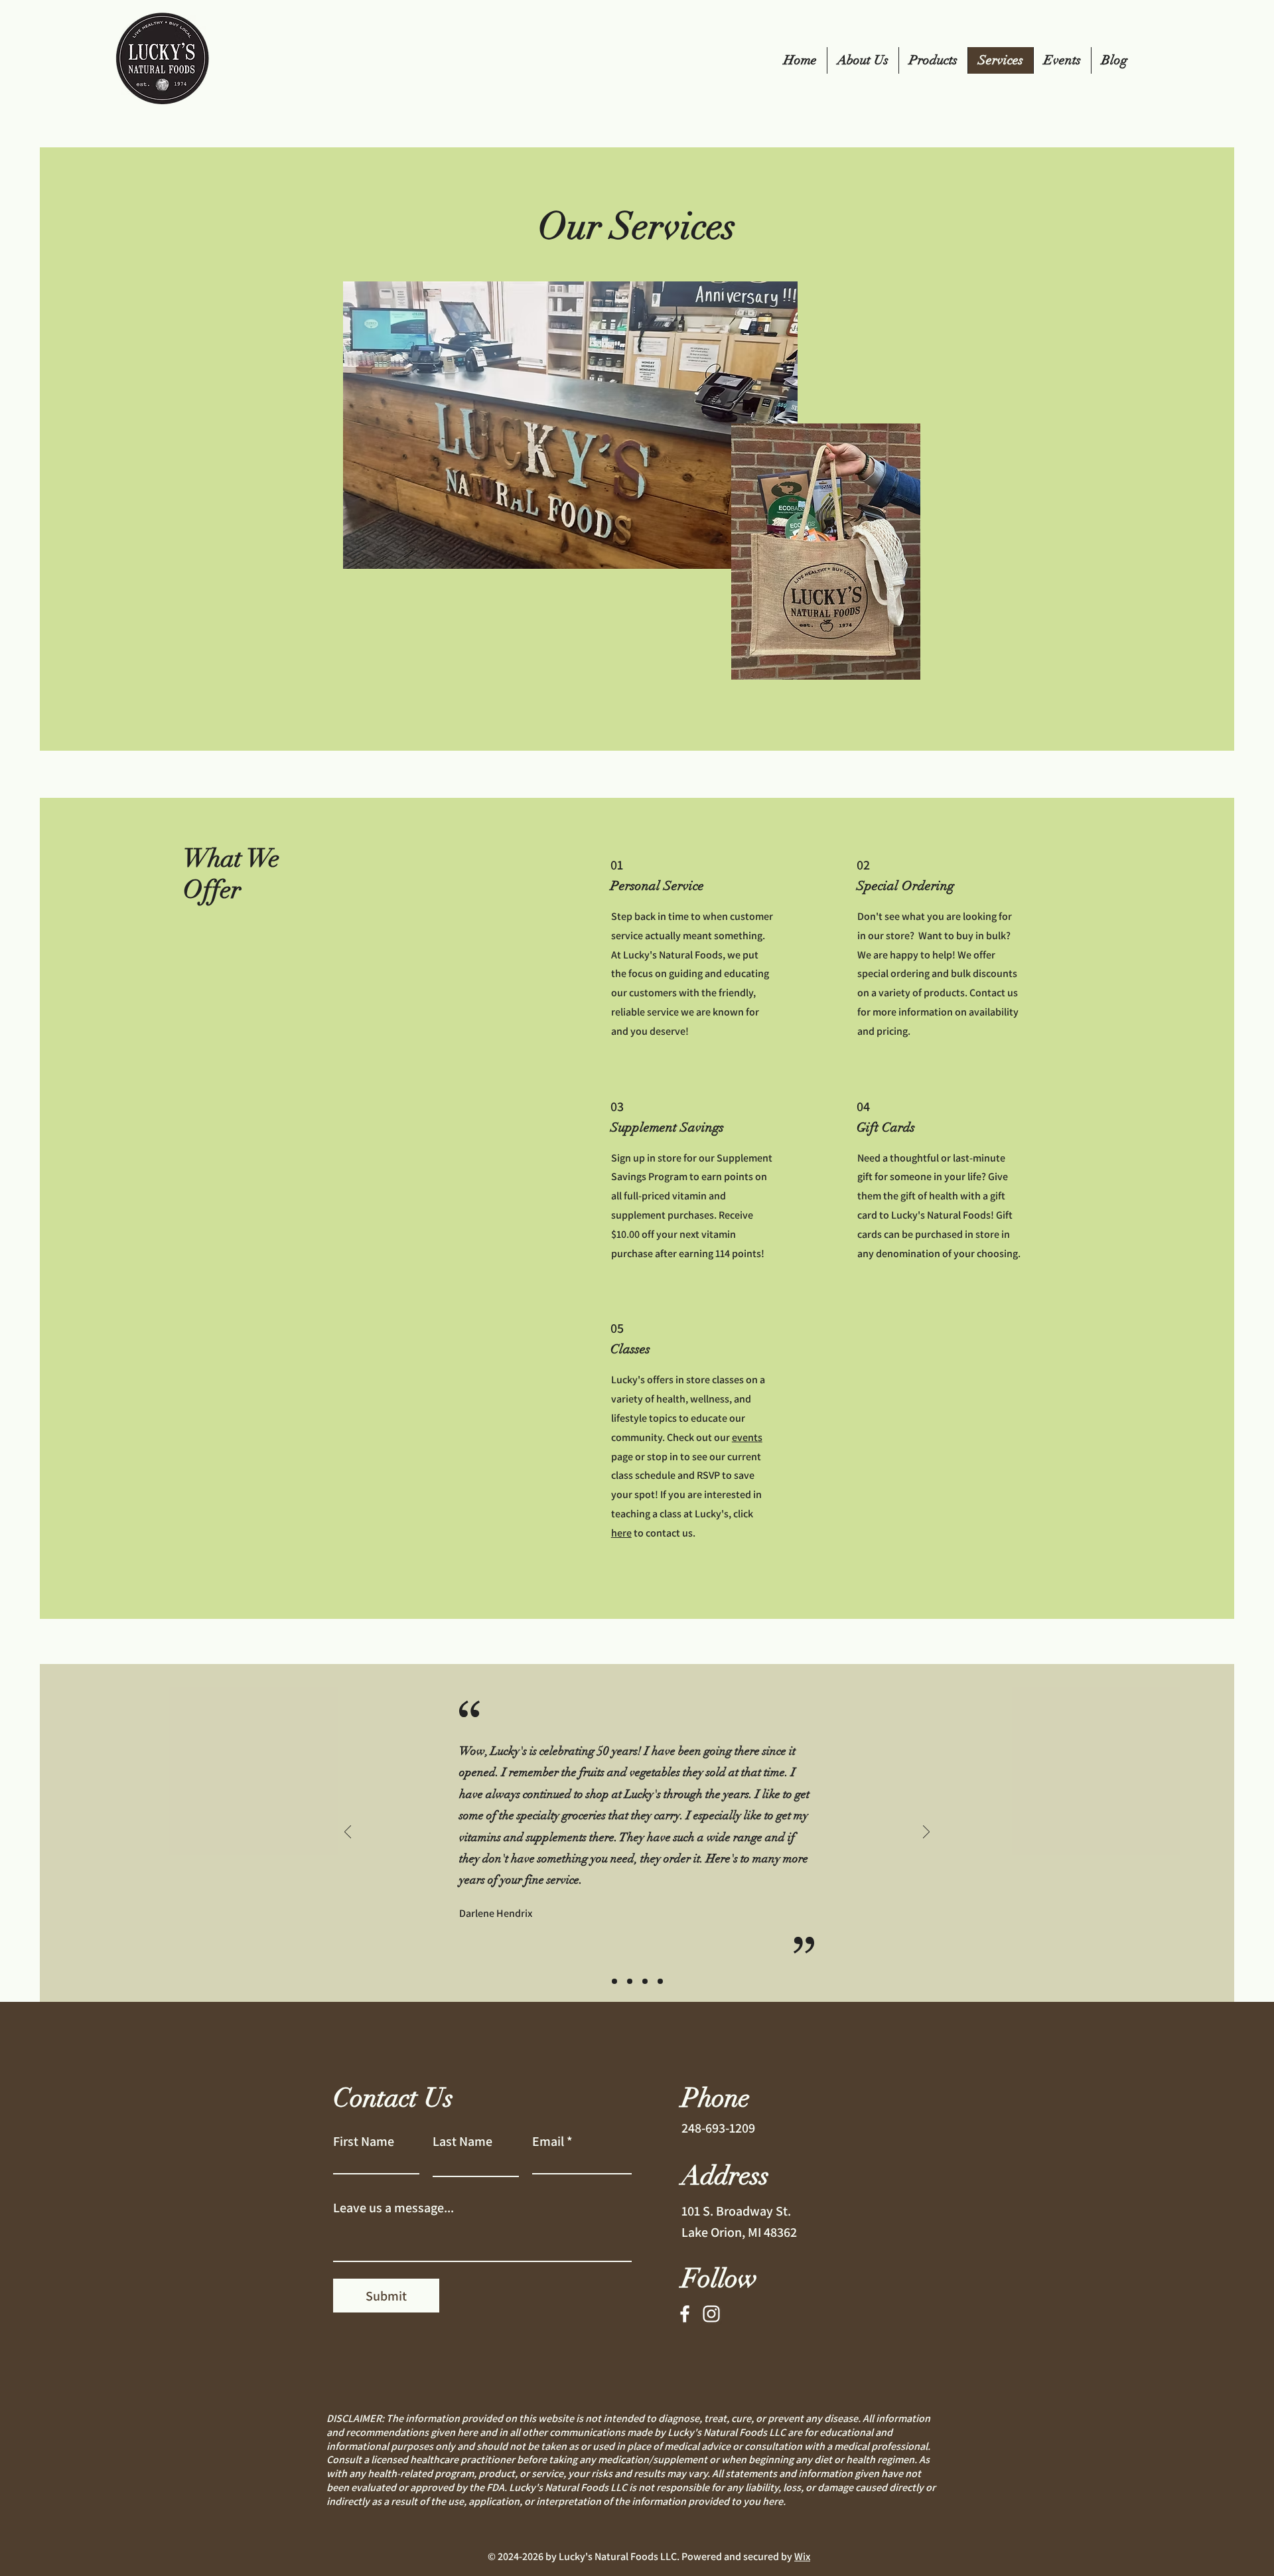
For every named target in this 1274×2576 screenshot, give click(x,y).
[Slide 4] (660, 1981)
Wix (802, 2556)
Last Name (462, 2141)
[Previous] (348, 1833)
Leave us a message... (393, 2208)
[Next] (926, 1833)
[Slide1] (614, 1981)
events (747, 1437)
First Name (364, 2141)
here (621, 1533)
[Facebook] (685, 2314)
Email (548, 2141)
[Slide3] (645, 1981)
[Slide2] (630, 1981)
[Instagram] (711, 2314)
